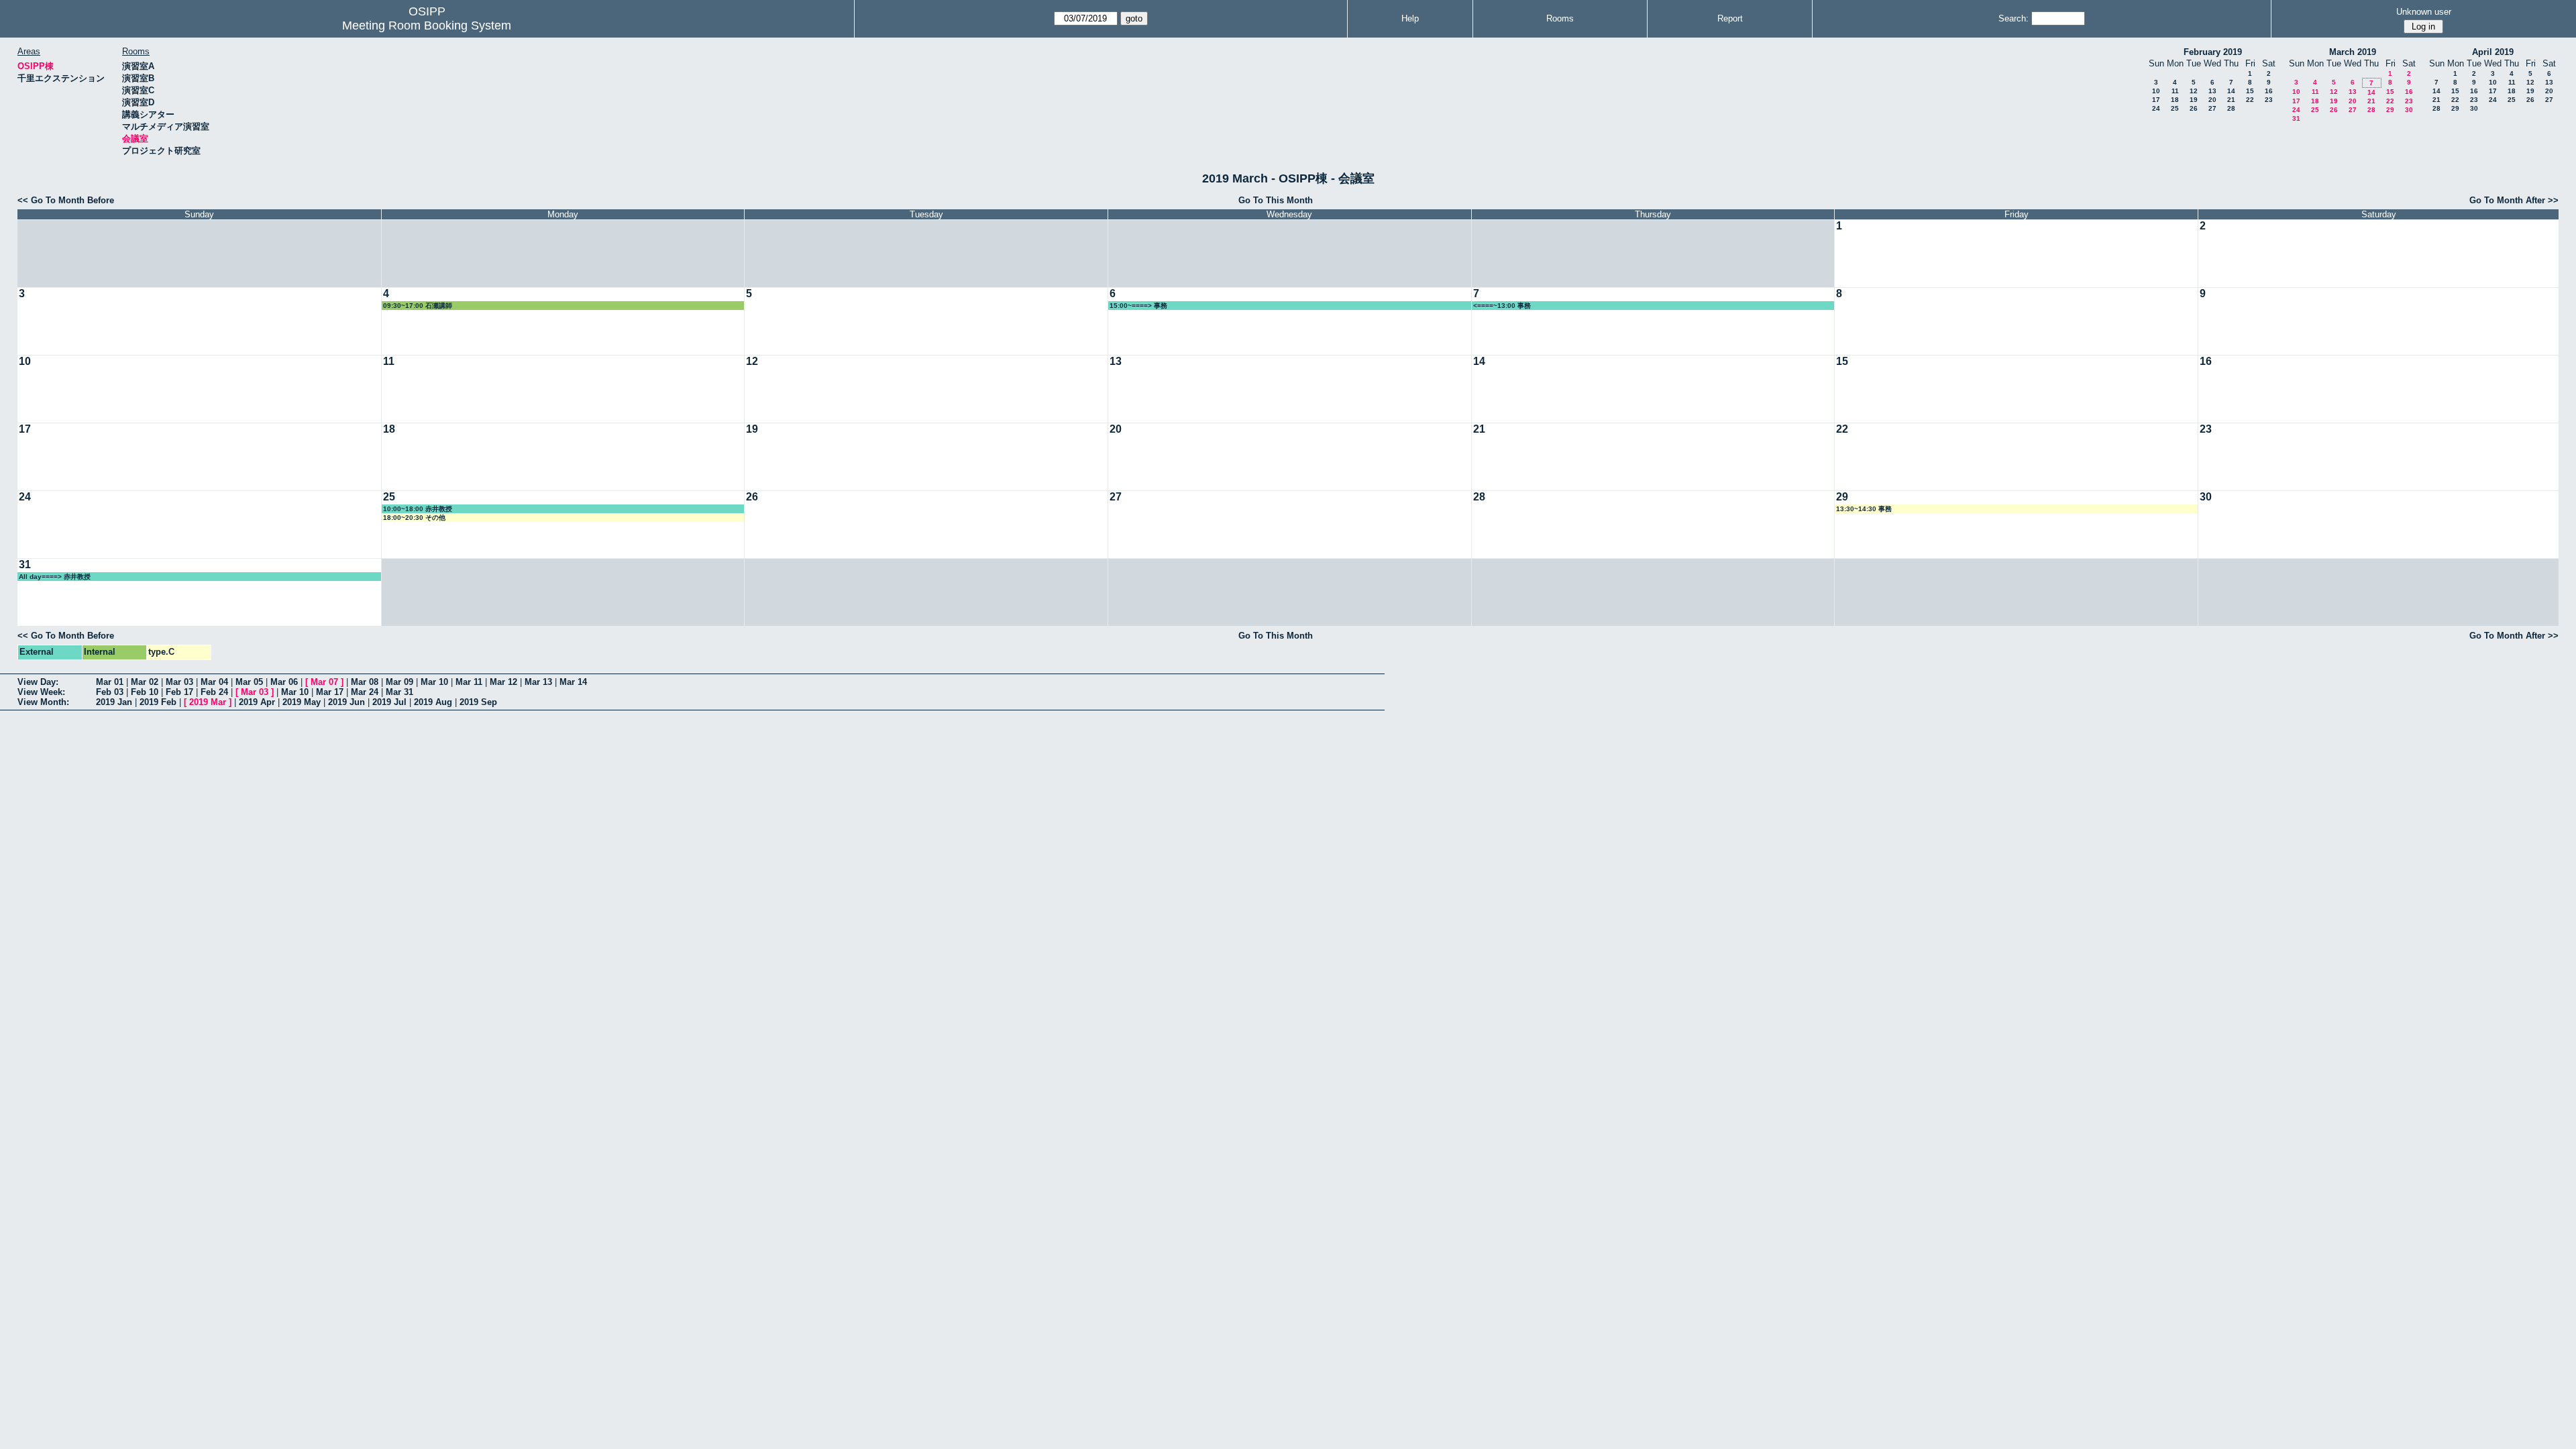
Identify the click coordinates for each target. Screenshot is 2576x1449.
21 (2231, 100)
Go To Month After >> (2514, 200)
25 (2175, 108)
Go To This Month (1276, 200)
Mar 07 (324, 682)
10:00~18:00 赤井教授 (418, 509)
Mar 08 (365, 682)
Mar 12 (503, 682)
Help (1410, 18)
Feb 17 (179, 692)
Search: (2014, 18)
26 (2194, 108)
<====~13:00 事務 (1502, 306)
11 (2175, 91)
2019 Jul (389, 702)
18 (2175, 100)
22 (2250, 100)
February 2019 (2213, 52)
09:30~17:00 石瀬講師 (418, 306)
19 (2194, 100)
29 (2390, 110)
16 (2269, 91)
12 (2194, 91)
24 (2156, 108)
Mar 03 (179, 682)
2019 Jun (346, 702)
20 (2212, 100)
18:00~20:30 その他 (414, 518)
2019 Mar (208, 702)
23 (2269, 100)
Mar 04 (214, 682)
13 (2212, 91)
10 (2156, 91)
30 (2409, 110)
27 (2212, 108)
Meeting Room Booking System (427, 25)
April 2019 (2493, 52)
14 (2231, 91)
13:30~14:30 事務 (1864, 509)
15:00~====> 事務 (1138, 306)
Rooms (1560, 18)
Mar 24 (365, 692)
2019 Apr (257, 702)
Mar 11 (469, 682)
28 (2231, 108)
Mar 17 (330, 692)
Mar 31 (399, 692)
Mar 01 (110, 682)
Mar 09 (399, 682)
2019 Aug (433, 702)
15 (2250, 91)
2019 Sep (478, 702)
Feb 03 (110, 692)
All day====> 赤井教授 (55, 577)
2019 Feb (158, 702)
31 (2296, 118)
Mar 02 (145, 682)
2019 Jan (114, 702)
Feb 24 (214, 692)
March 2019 (2353, 52)
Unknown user (2424, 12)
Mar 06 (284, 682)
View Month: (43, 702)
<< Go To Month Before (66, 200)
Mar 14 (573, 682)
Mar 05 (249, 682)
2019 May (302, 702)
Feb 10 (145, 692)
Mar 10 (434, 682)
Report (1730, 18)
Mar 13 (538, 682)
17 (2156, 100)
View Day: (38, 682)
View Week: (41, 692)
